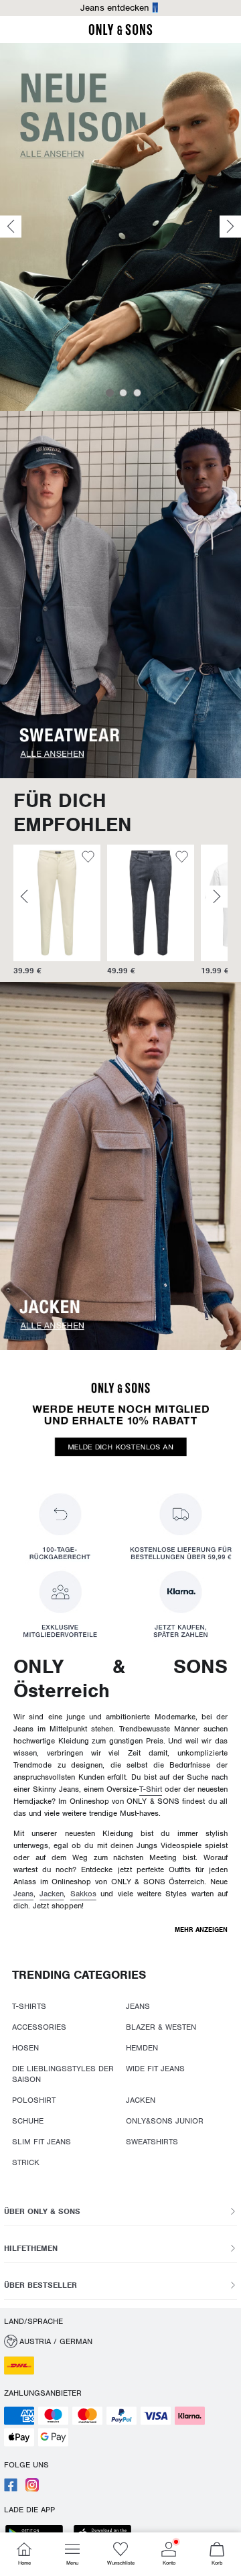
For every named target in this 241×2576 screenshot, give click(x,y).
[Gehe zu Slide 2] (123, 393)
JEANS (138, 2006)
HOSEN (25, 2048)
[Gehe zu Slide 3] (137, 393)
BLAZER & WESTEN (161, 2027)
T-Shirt (151, 1789)
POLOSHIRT (34, 2100)
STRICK (26, 2162)
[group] (58, 911)
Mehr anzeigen (201, 1929)
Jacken (52, 1894)
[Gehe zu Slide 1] (110, 393)
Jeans (23, 1894)
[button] (58, 903)
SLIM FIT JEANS (42, 2142)
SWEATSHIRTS (152, 2142)
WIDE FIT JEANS (155, 2069)
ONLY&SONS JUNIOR (165, 2121)
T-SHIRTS (29, 2006)
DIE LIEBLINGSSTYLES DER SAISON (63, 2074)
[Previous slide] (11, 227)
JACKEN (141, 2100)
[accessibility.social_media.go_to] (11, 2489)
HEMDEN (142, 2048)
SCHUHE (28, 2121)
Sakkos (83, 1894)
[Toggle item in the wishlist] (89, 859)
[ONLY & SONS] (120, 33)
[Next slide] (230, 227)
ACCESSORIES (39, 2027)
